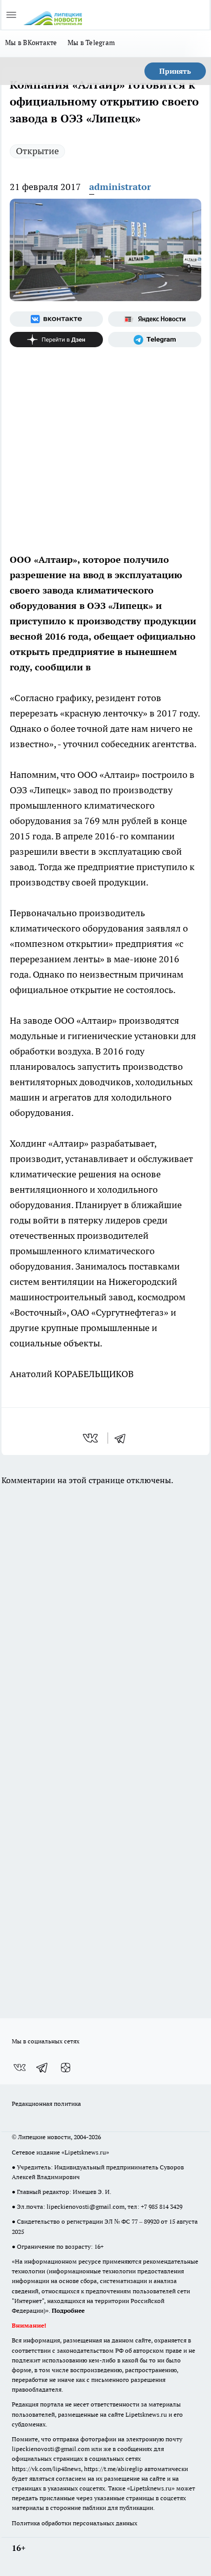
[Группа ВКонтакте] (56, 319)
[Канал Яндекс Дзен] (56, 340)
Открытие (37, 151)
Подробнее (68, 2310)
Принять (175, 71)
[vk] (91, 1438)
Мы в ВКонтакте (31, 43)
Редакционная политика (46, 2104)
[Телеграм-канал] (155, 340)
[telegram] (123, 1438)
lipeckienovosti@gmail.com (86, 2207)
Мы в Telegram (91, 43)
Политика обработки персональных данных (75, 2523)
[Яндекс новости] (155, 319)
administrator (120, 187)
